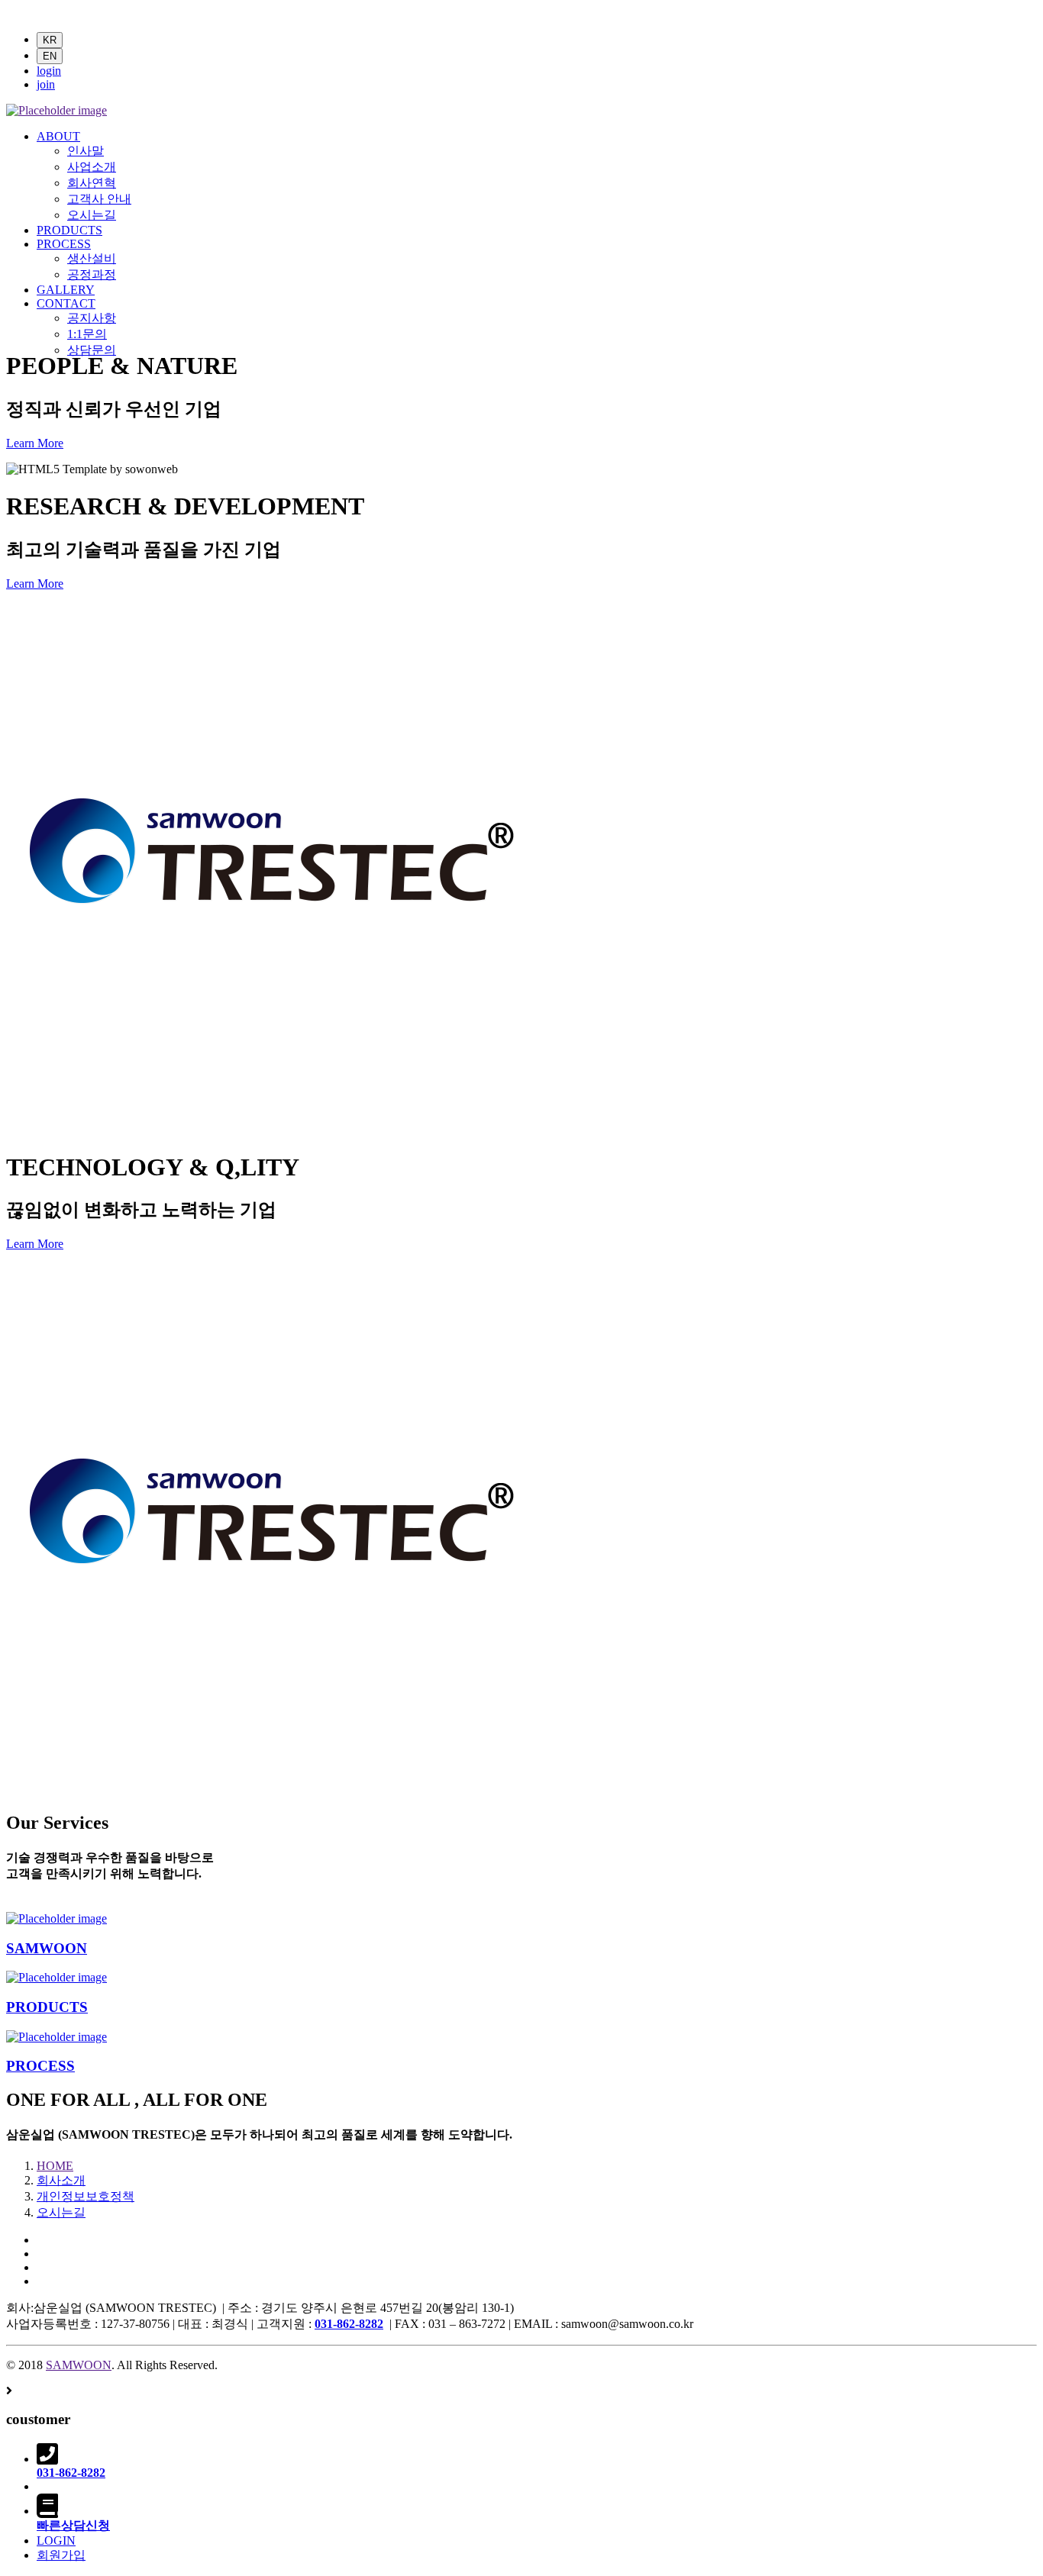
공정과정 (92, 274)
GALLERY (66, 290)
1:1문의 (87, 334)
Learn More (35, 443)
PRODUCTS (69, 230)
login (49, 71)
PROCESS (64, 244)
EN (50, 56)
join (46, 84)
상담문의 (92, 350)
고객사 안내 (99, 199)
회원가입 (61, 2555)
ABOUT (58, 136)
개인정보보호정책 (86, 2196)
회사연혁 (92, 183)
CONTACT (66, 303)
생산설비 (92, 258)
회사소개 (61, 2180)
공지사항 (92, 318)
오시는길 (92, 215)
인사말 (86, 151)
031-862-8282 (349, 2324)
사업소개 (92, 167)
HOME (55, 2166)
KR (50, 40)
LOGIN (56, 2541)
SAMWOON (47, 1948)
